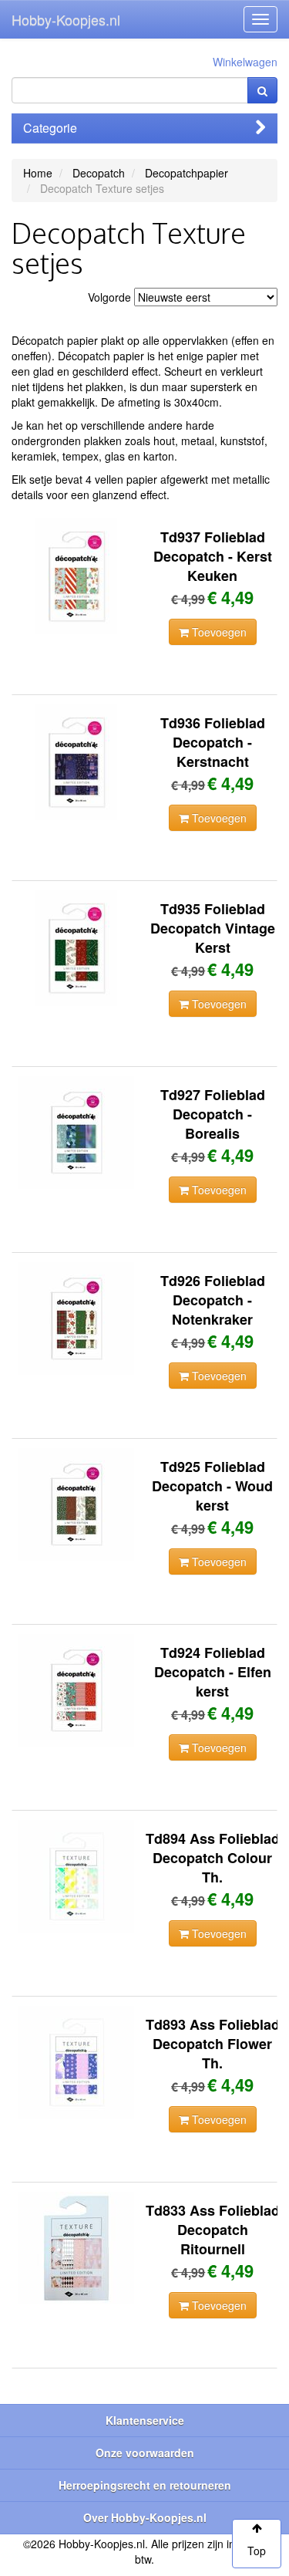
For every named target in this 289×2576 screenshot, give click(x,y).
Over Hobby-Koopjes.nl (145, 2517)
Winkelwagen (245, 62)
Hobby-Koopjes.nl (66, 19)
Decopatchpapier (187, 173)
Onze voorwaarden (145, 2453)
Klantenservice (145, 2420)
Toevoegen (218, 632)
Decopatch (99, 173)
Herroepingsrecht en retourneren (145, 2485)
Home (38, 173)
